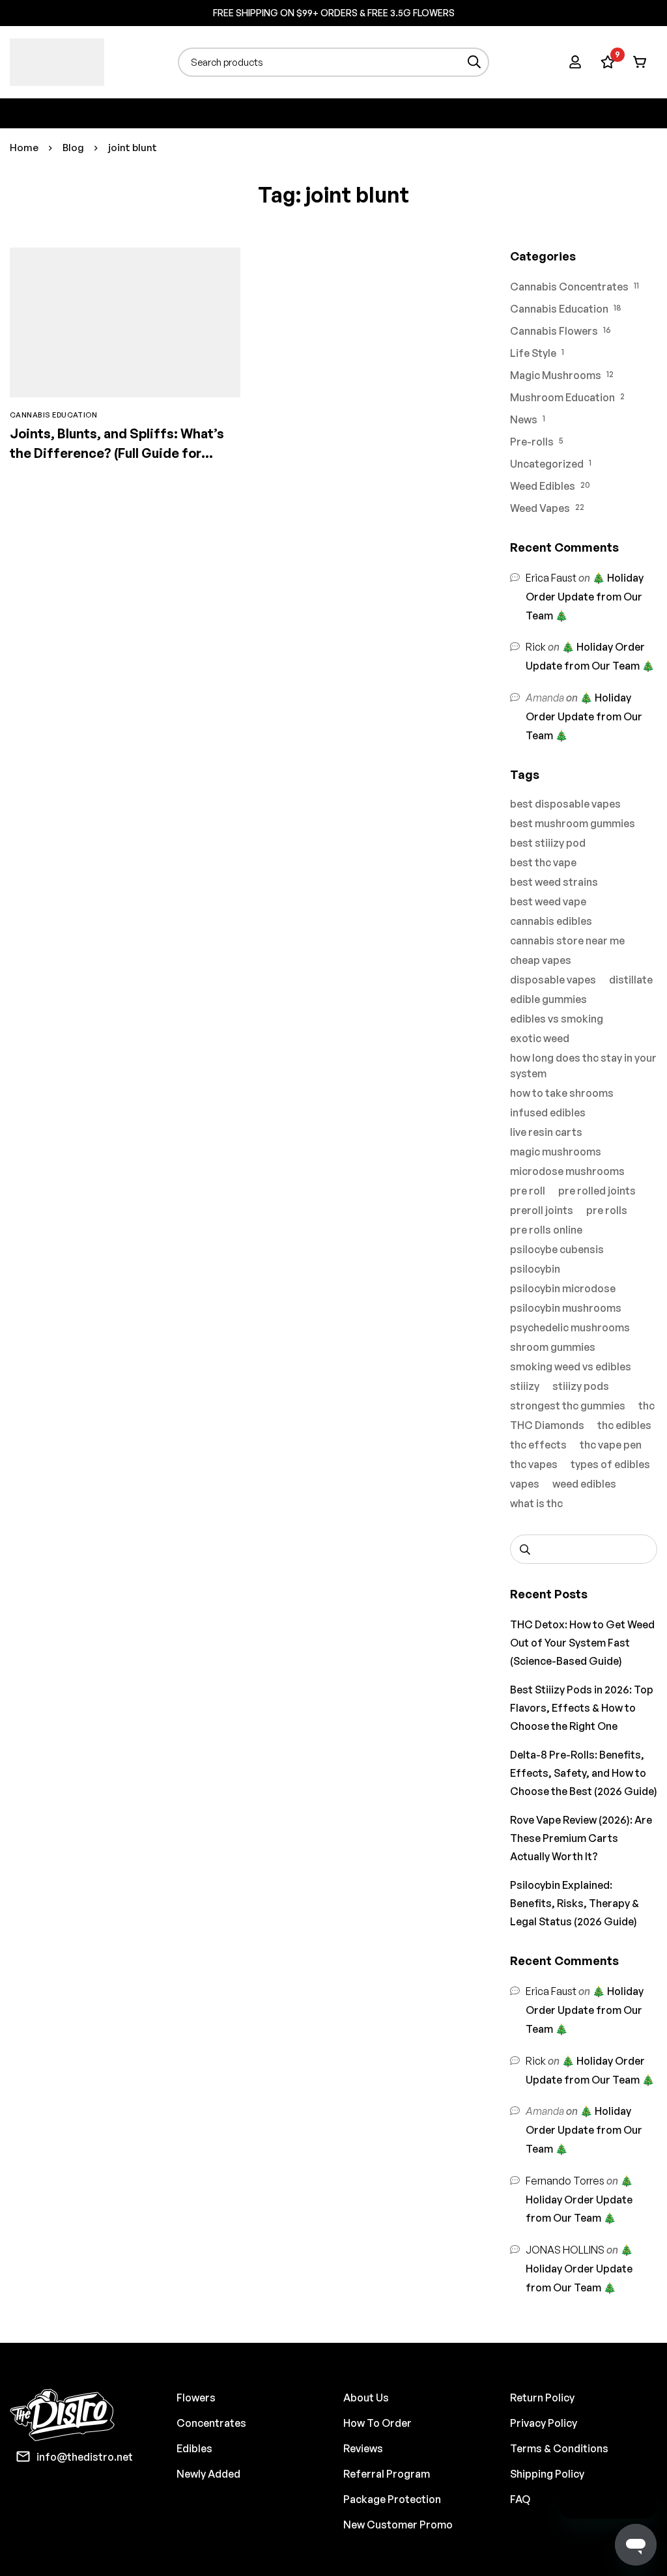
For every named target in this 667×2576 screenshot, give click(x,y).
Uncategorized (547, 464)
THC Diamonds (547, 1425)
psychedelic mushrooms (570, 1327)
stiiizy (525, 1386)
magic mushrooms (556, 1152)
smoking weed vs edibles (571, 1366)
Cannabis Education (559, 309)
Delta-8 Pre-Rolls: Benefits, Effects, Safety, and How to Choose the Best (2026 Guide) (584, 1773)
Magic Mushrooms (556, 375)
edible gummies (548, 999)
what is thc (536, 1503)
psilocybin (535, 1269)
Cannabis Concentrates (569, 287)
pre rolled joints (597, 1191)
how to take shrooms (562, 1093)
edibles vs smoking (557, 1019)
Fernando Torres (565, 2181)
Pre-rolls (532, 442)
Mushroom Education (562, 397)
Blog (73, 148)
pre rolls (607, 1210)
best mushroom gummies (573, 823)
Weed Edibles (543, 486)
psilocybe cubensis (557, 1249)
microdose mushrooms (567, 1171)
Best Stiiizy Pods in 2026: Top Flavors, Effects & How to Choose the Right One (582, 1708)
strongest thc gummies (568, 1406)
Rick (536, 647)
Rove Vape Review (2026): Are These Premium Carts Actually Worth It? (581, 1838)
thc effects (538, 1445)
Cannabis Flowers (554, 331)
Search (525, 1549)
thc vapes (534, 1464)
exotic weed (540, 1038)
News (524, 419)
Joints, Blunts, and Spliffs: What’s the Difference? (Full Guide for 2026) (117, 453)
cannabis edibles (551, 921)
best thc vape (543, 862)
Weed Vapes (540, 508)
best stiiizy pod (548, 843)
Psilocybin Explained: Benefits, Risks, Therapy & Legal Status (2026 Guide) (575, 1903)
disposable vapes (553, 980)
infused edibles (548, 1112)
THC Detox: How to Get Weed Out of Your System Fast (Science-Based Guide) (582, 1643)
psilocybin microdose (563, 1288)
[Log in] (575, 62)
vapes (525, 1484)
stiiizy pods (581, 1386)
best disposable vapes (565, 804)
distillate (631, 980)
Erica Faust (551, 578)
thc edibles (624, 1425)
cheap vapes (541, 960)
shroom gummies (553, 1347)
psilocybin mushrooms (566, 1308)
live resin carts (546, 1132)
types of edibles (610, 1464)
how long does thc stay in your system (583, 1066)
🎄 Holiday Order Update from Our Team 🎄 (585, 597)
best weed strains (554, 882)
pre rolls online (546, 1230)
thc (646, 1406)
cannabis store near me (567, 941)
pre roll (528, 1191)
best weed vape (548, 901)
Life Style (533, 353)
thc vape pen (611, 1445)
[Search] (475, 62)
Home (24, 148)
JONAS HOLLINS (565, 2250)
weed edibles (584, 1484)
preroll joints (542, 1210)
